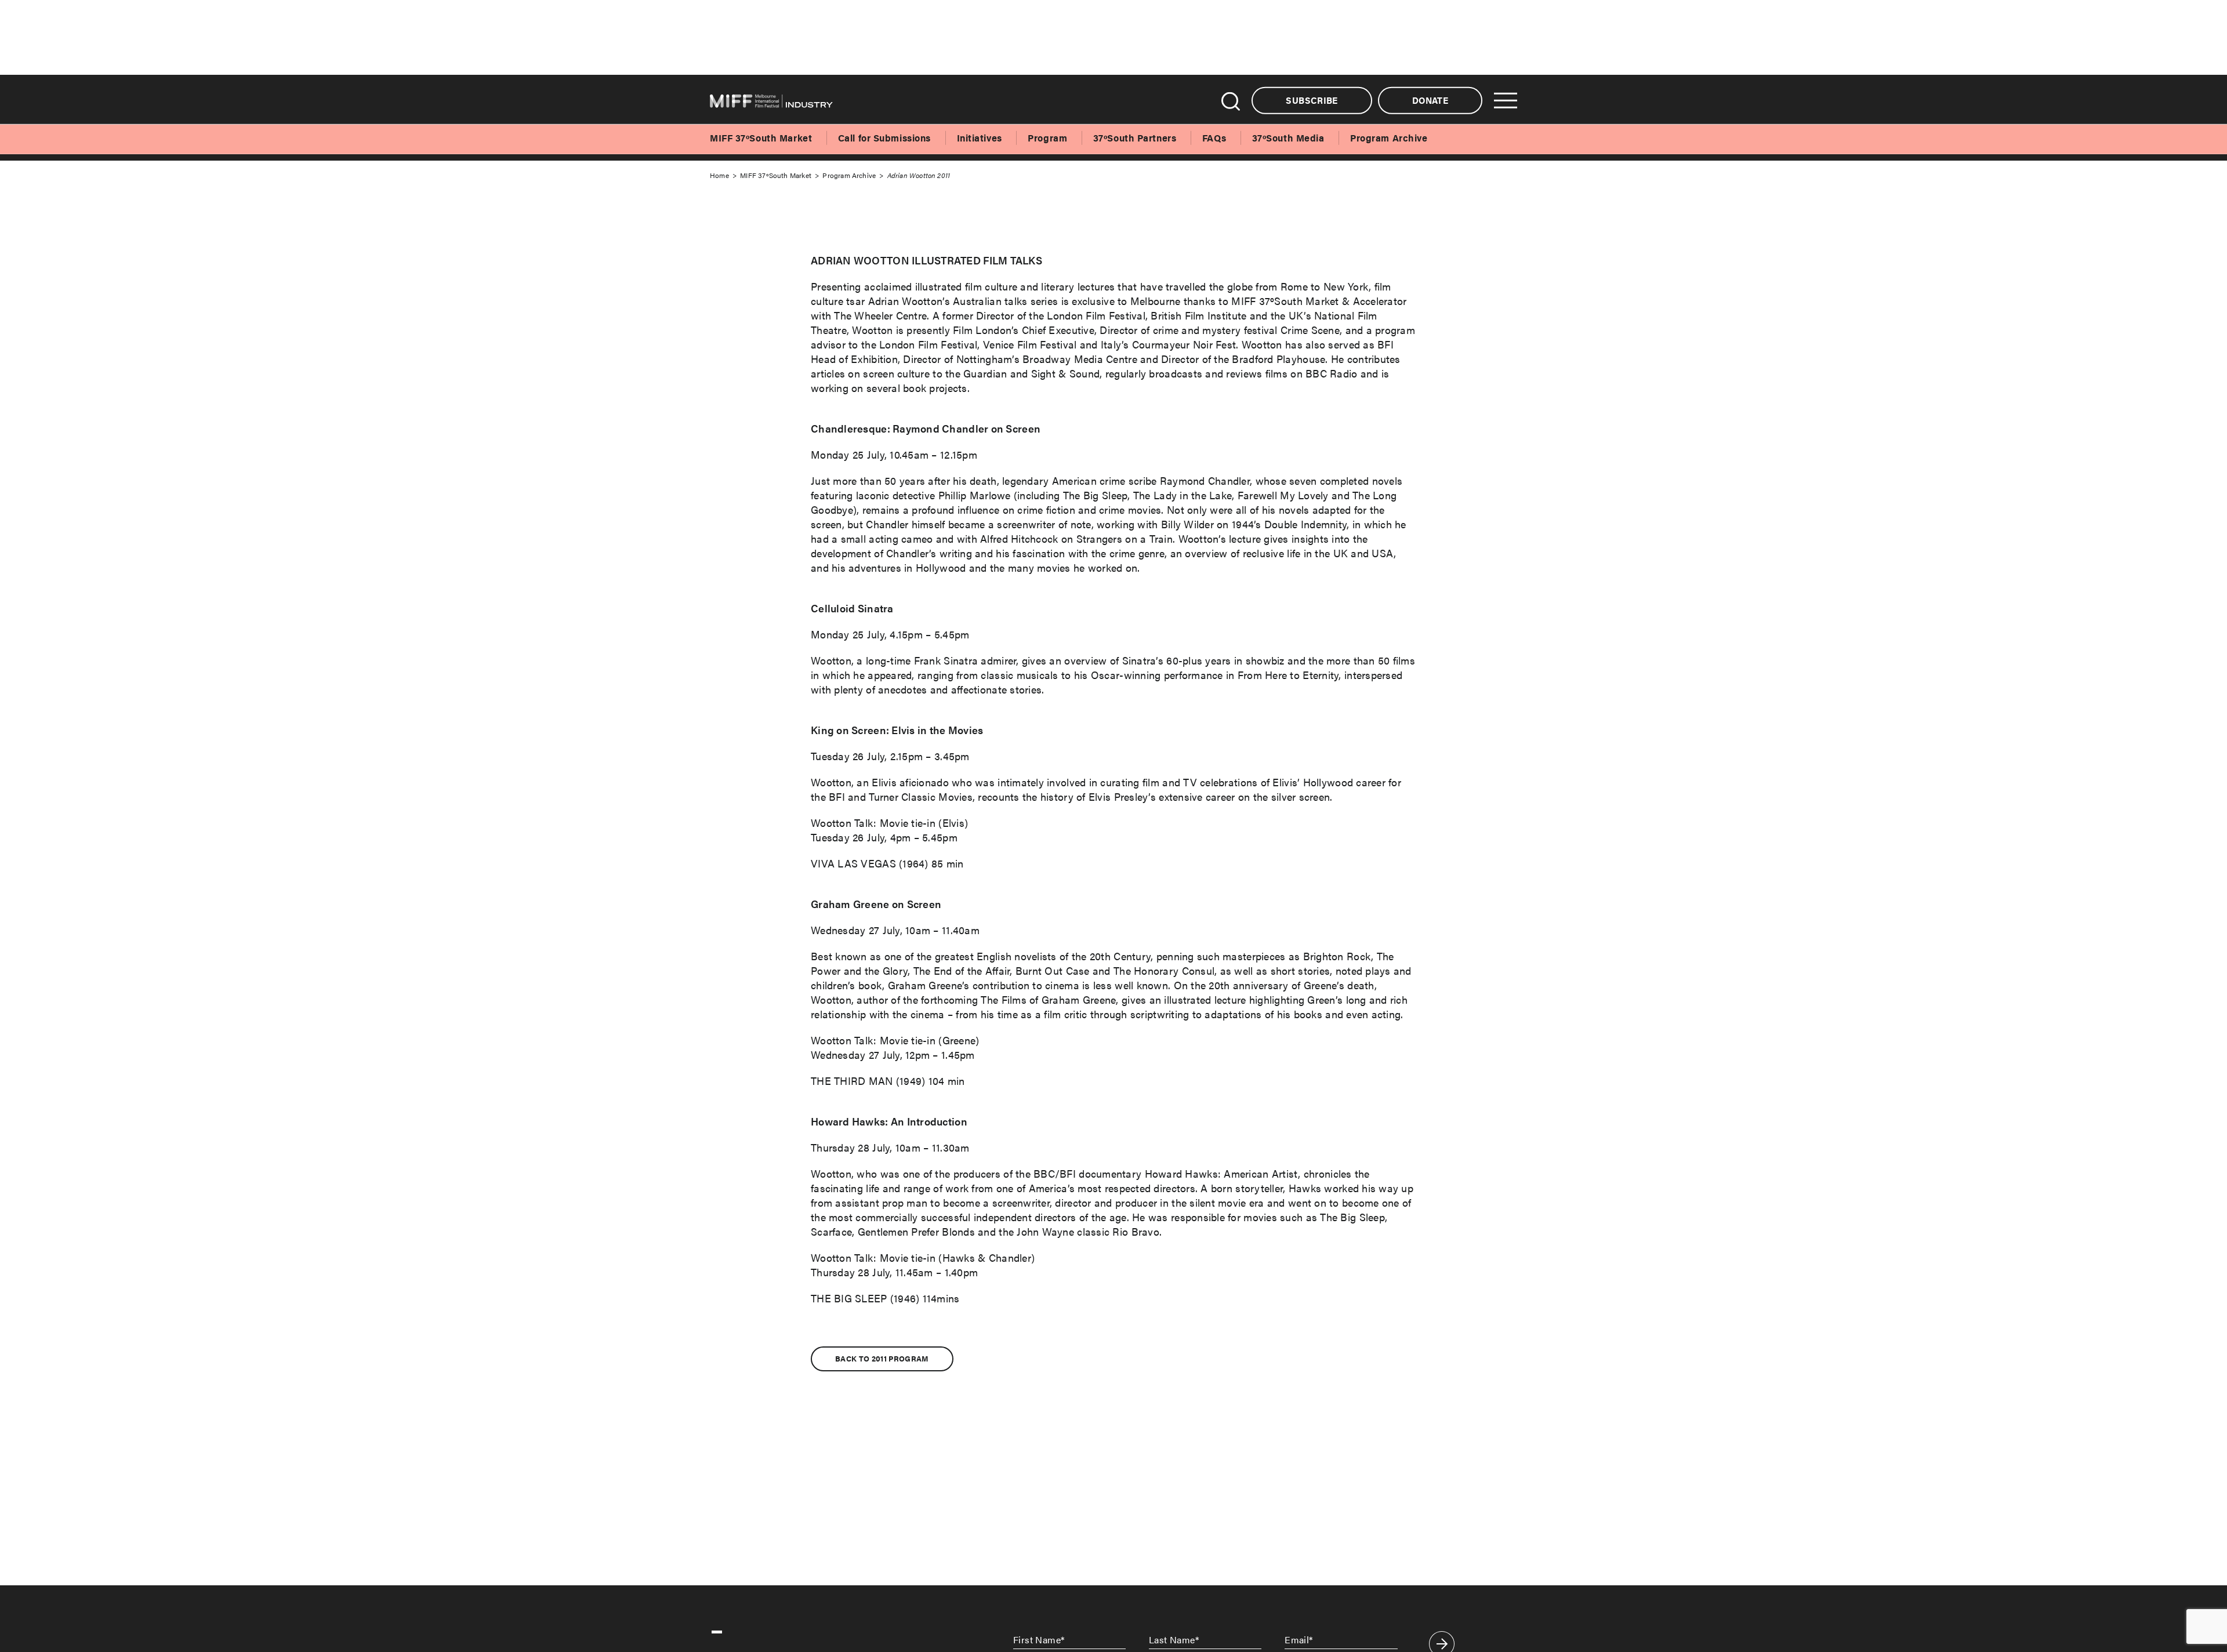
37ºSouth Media (1288, 138)
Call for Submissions (884, 138)
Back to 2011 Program (882, 1359)
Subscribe (1312, 100)
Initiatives (980, 138)
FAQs (1214, 138)
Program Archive (1389, 138)
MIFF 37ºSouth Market (761, 138)
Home (719, 175)
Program (1047, 138)
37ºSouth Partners (1135, 138)
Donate (1430, 100)
